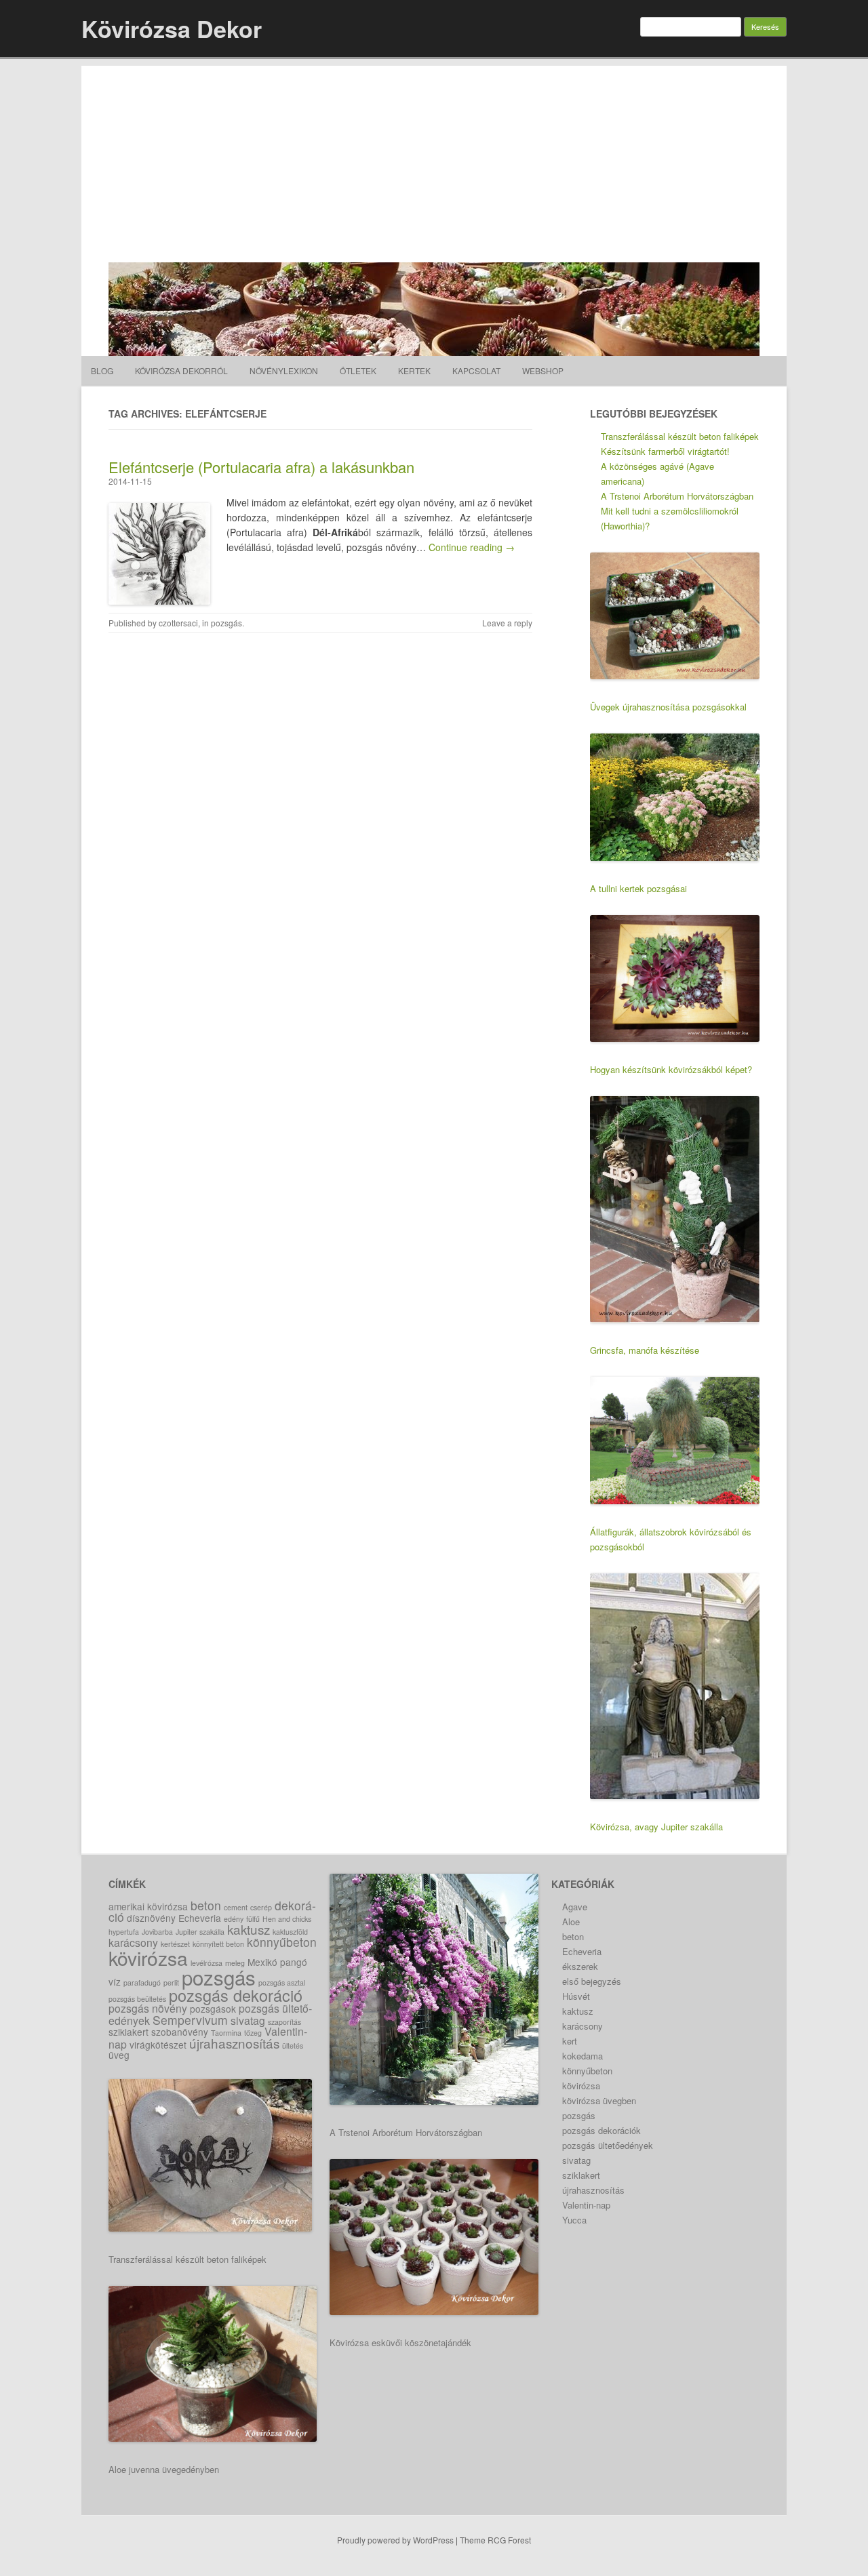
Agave (575, 1907)
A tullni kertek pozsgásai (638, 888)
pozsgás (226, 623)
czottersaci (178, 623)
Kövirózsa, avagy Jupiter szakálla (656, 1827)
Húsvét (576, 1996)
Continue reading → (472, 547)
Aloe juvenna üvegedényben (164, 2469)
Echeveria (200, 1918)
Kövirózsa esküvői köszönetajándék (400, 2342)
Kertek (414, 370)
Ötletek (358, 370)
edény (234, 1919)
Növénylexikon (284, 370)
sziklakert (129, 2032)
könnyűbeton (282, 1942)
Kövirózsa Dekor (172, 28)
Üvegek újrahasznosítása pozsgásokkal (668, 707)
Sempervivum (190, 2020)
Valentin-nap (586, 2205)
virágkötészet (158, 2045)
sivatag (248, 2020)
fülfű (253, 1919)
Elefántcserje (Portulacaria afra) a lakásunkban (261, 467)
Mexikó (262, 1962)
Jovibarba (157, 1932)
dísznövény (151, 1918)
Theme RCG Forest (495, 2540)
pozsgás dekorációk (601, 2130)
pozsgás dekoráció (236, 1995)
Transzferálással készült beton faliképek (680, 436)
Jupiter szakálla (200, 1932)
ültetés (293, 2046)
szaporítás (284, 2022)
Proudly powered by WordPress (395, 2540)
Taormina (226, 2033)
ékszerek (580, 1966)
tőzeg (253, 2033)
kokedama (583, 2056)
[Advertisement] (434, 161)
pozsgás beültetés (137, 1999)
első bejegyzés (592, 1981)
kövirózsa (148, 1958)
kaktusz (249, 1929)
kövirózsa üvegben (599, 2100)
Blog (102, 370)
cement (236, 1907)
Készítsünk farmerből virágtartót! (665, 451)
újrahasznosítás (234, 2043)
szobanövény (180, 2032)
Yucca (574, 2220)
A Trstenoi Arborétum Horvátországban (677, 496)
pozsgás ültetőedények (608, 2145)
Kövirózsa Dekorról (181, 370)
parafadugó (142, 1983)
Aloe (571, 1921)
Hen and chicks (287, 1919)
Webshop (543, 370)
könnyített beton (218, 1944)
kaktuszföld (290, 1932)
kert (570, 2041)
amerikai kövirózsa (148, 1906)
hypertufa (124, 1932)
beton (206, 1905)
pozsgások (213, 2009)
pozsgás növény (148, 2008)
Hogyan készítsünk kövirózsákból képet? (671, 1069)
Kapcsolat (476, 370)
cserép (261, 1907)
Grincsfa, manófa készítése (645, 1350)
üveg (119, 2055)
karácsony (133, 1943)
